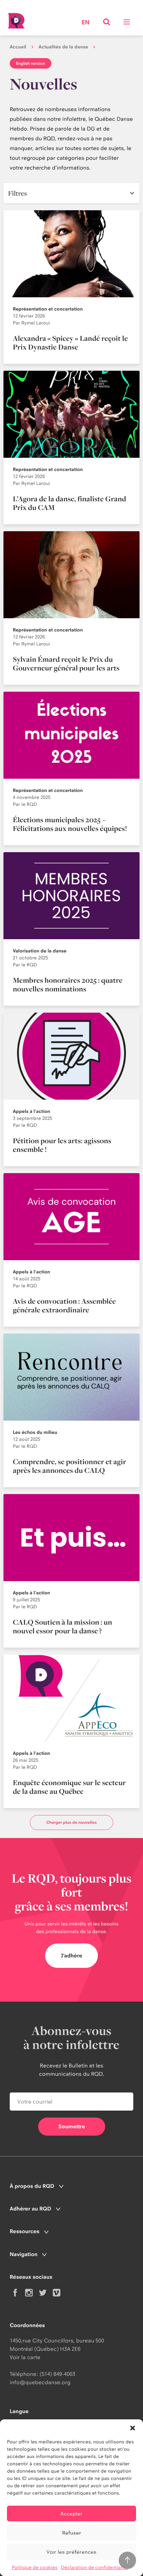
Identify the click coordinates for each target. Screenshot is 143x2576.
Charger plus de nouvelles (71, 1822)
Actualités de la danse (63, 47)
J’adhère (71, 1955)
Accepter (71, 2514)
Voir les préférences (71, 2552)
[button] (133, 2428)
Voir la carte (25, 2357)
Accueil (18, 47)
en (86, 23)
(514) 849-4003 (57, 2374)
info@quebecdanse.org (40, 2382)
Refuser (72, 2533)
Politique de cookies (35, 2568)
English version (31, 63)
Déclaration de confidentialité (94, 2568)
